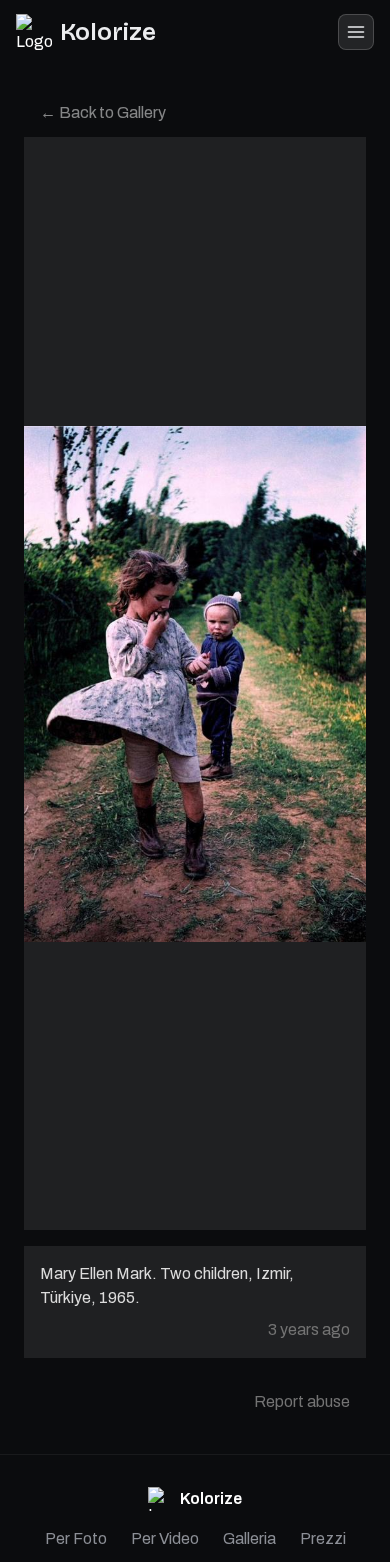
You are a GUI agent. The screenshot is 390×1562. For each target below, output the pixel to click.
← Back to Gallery (103, 112)
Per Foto (76, 1538)
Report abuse (302, 1401)
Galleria (249, 1538)
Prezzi (323, 1538)
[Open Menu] (356, 32)
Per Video (165, 1538)
